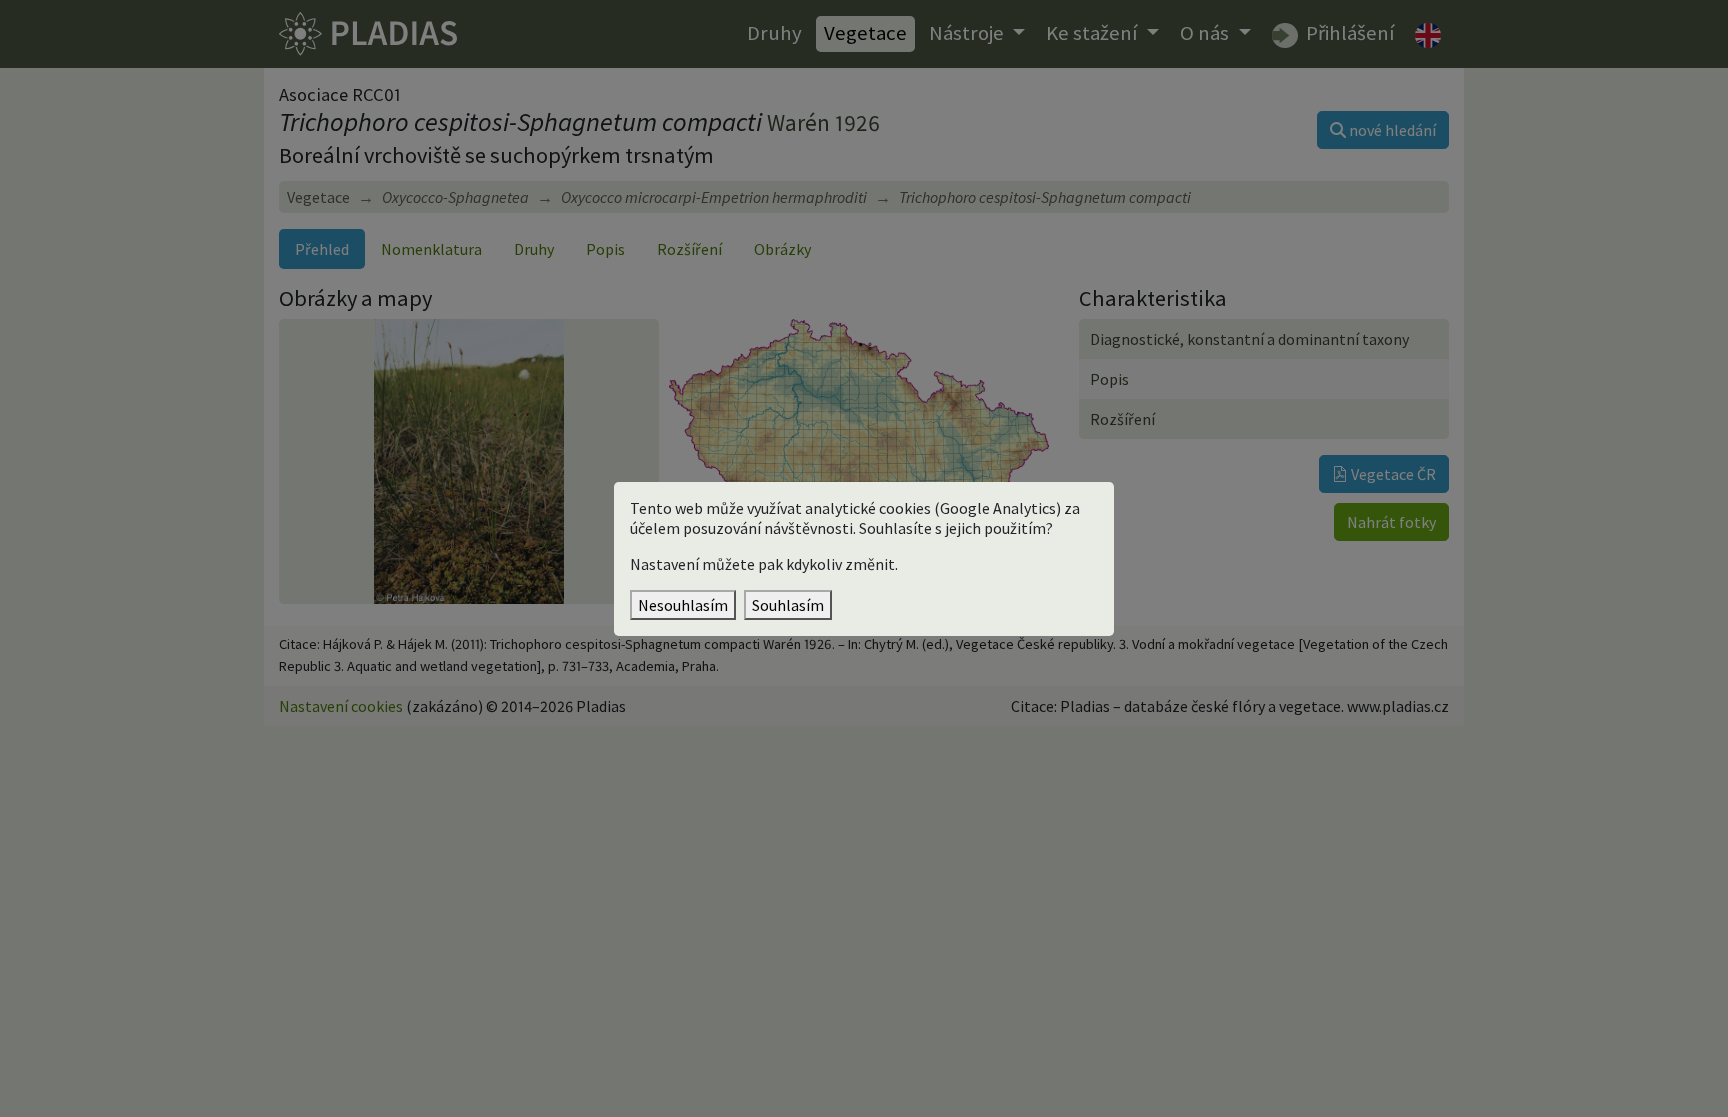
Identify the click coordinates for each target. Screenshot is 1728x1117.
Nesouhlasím (683, 605)
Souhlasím (788, 605)
